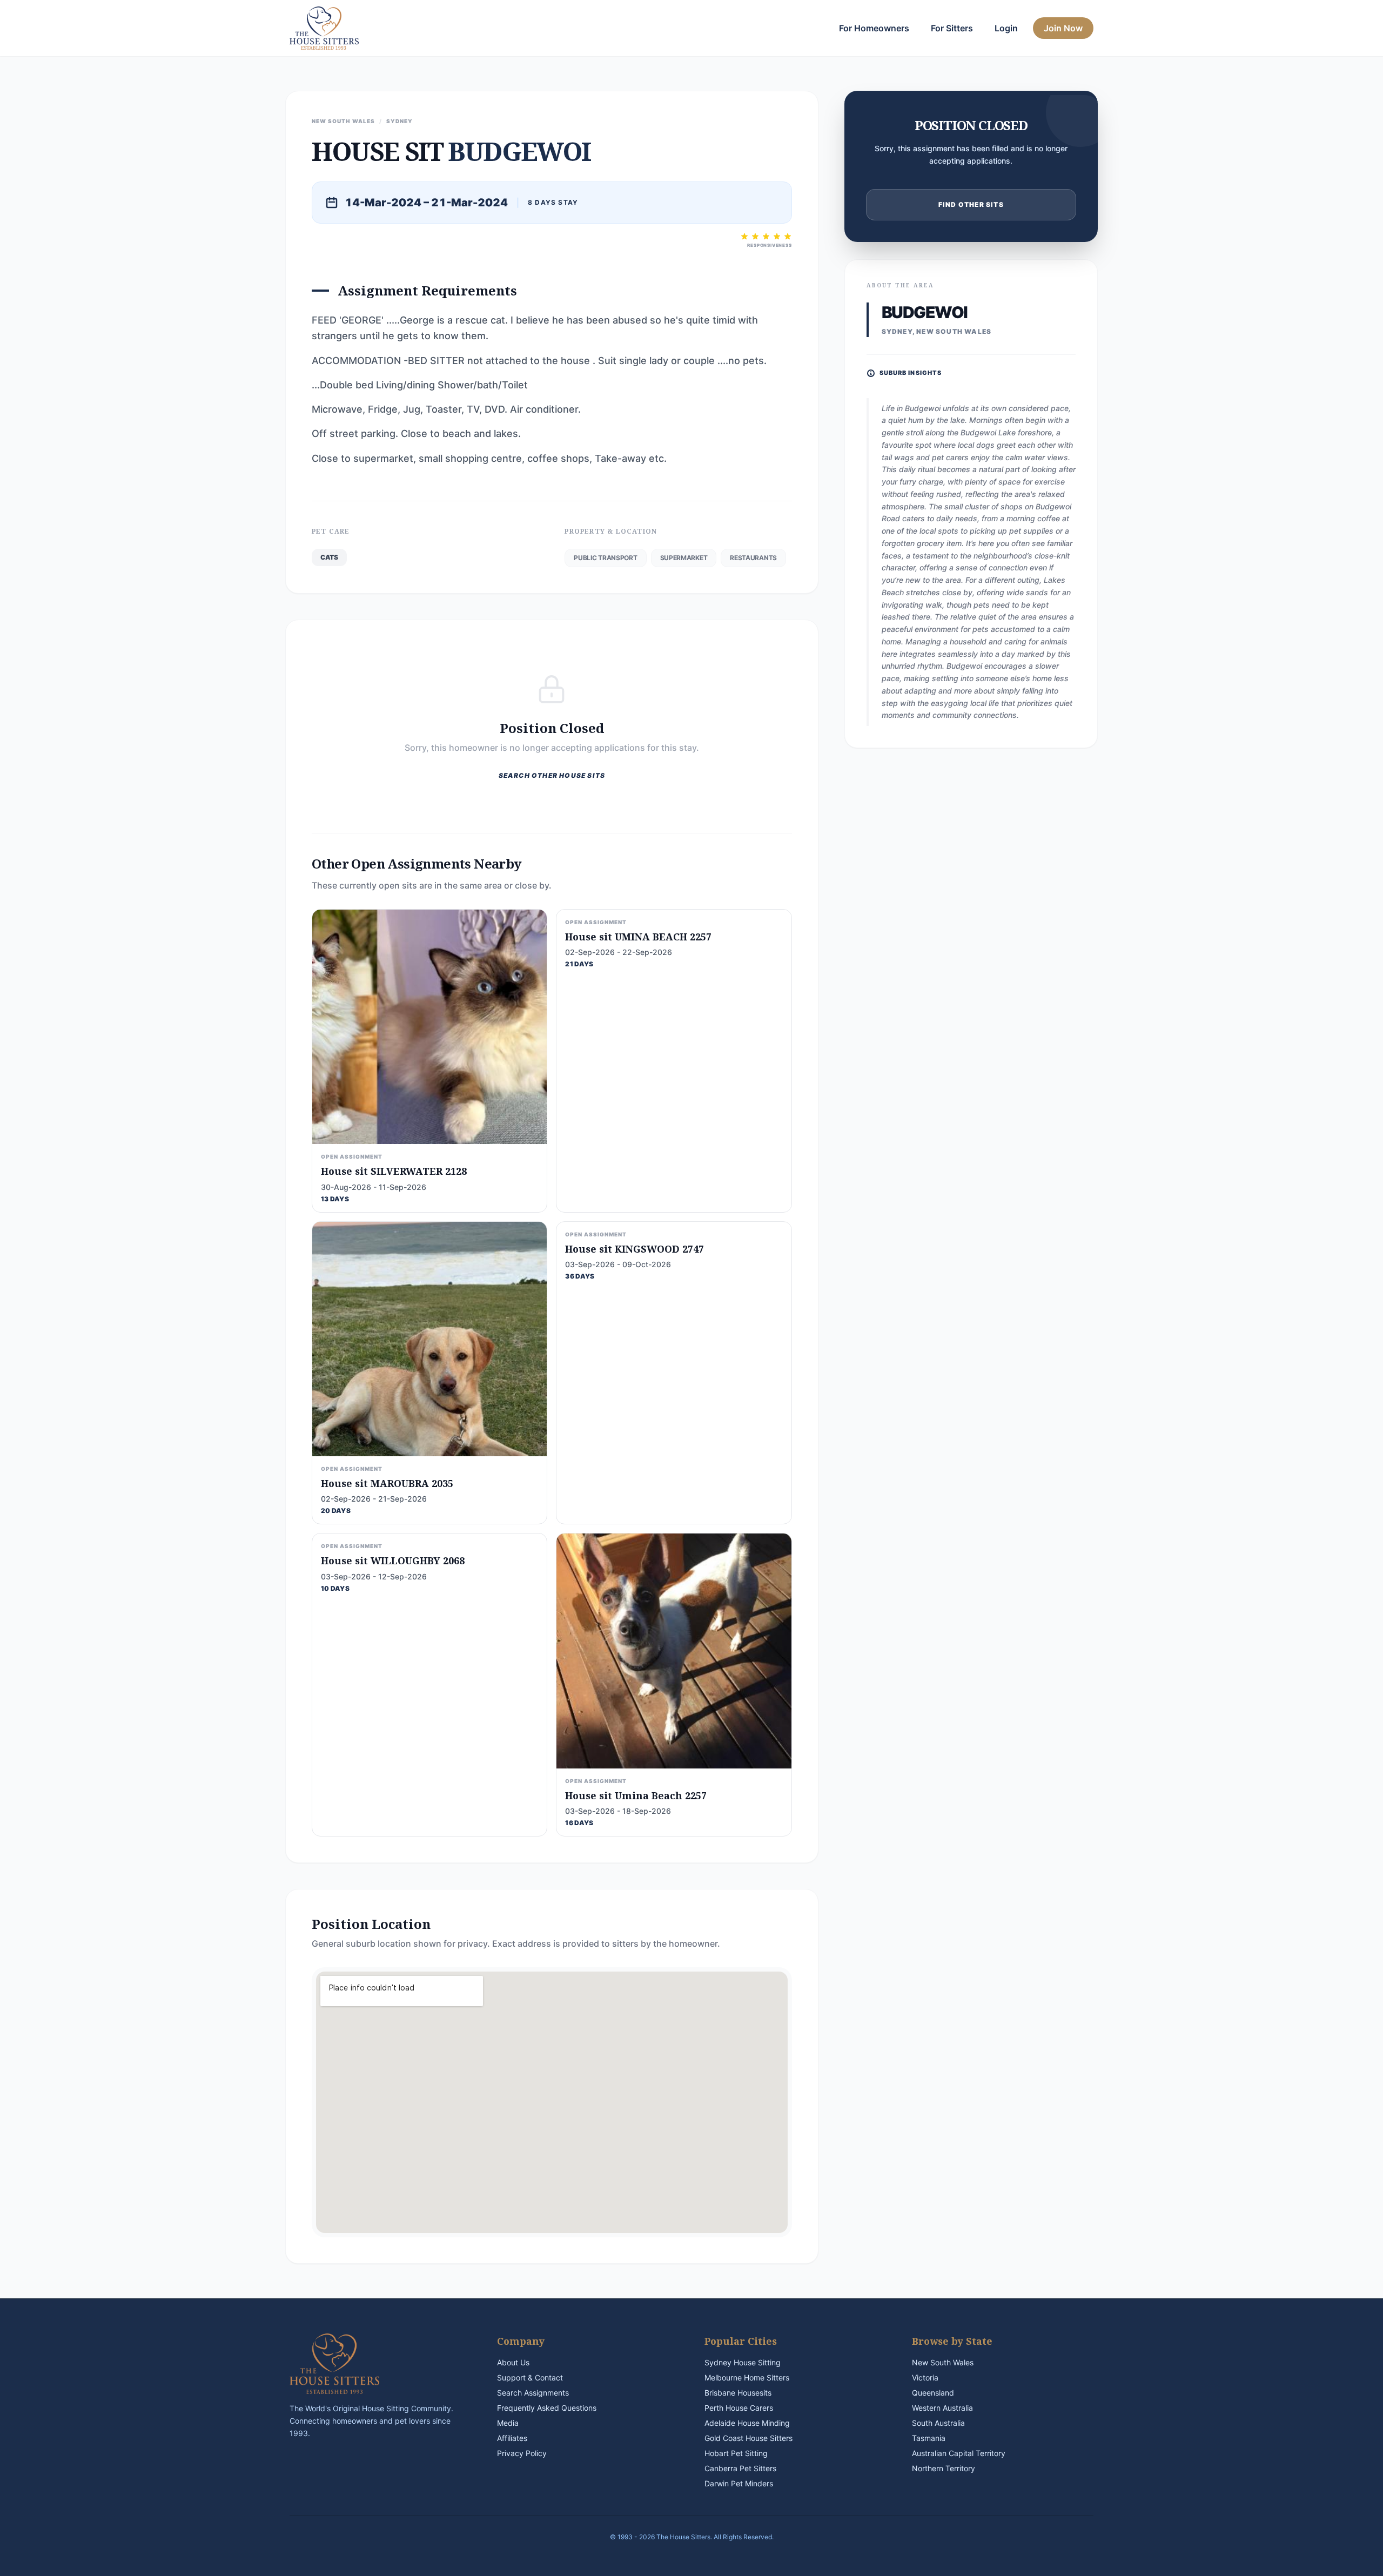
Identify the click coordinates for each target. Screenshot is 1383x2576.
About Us (513, 2362)
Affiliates (512, 2438)
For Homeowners (874, 28)
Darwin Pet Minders (739, 2483)
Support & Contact (530, 2377)
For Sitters (952, 28)
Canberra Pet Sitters (740, 2468)
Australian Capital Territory (959, 2453)
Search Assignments (533, 2393)
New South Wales (943, 2362)
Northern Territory (944, 2468)
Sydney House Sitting (743, 2362)
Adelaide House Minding (747, 2423)
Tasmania (929, 2438)
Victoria (925, 2377)
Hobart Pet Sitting (736, 2453)
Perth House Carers (739, 2408)
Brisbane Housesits (738, 2393)
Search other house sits (552, 775)
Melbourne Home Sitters (747, 2377)
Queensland (933, 2393)
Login (1006, 28)
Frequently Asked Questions (547, 2408)
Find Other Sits (971, 204)
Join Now (1063, 28)
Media (508, 2423)
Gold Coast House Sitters (748, 2438)
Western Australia (942, 2408)
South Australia (938, 2423)
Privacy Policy (522, 2453)
